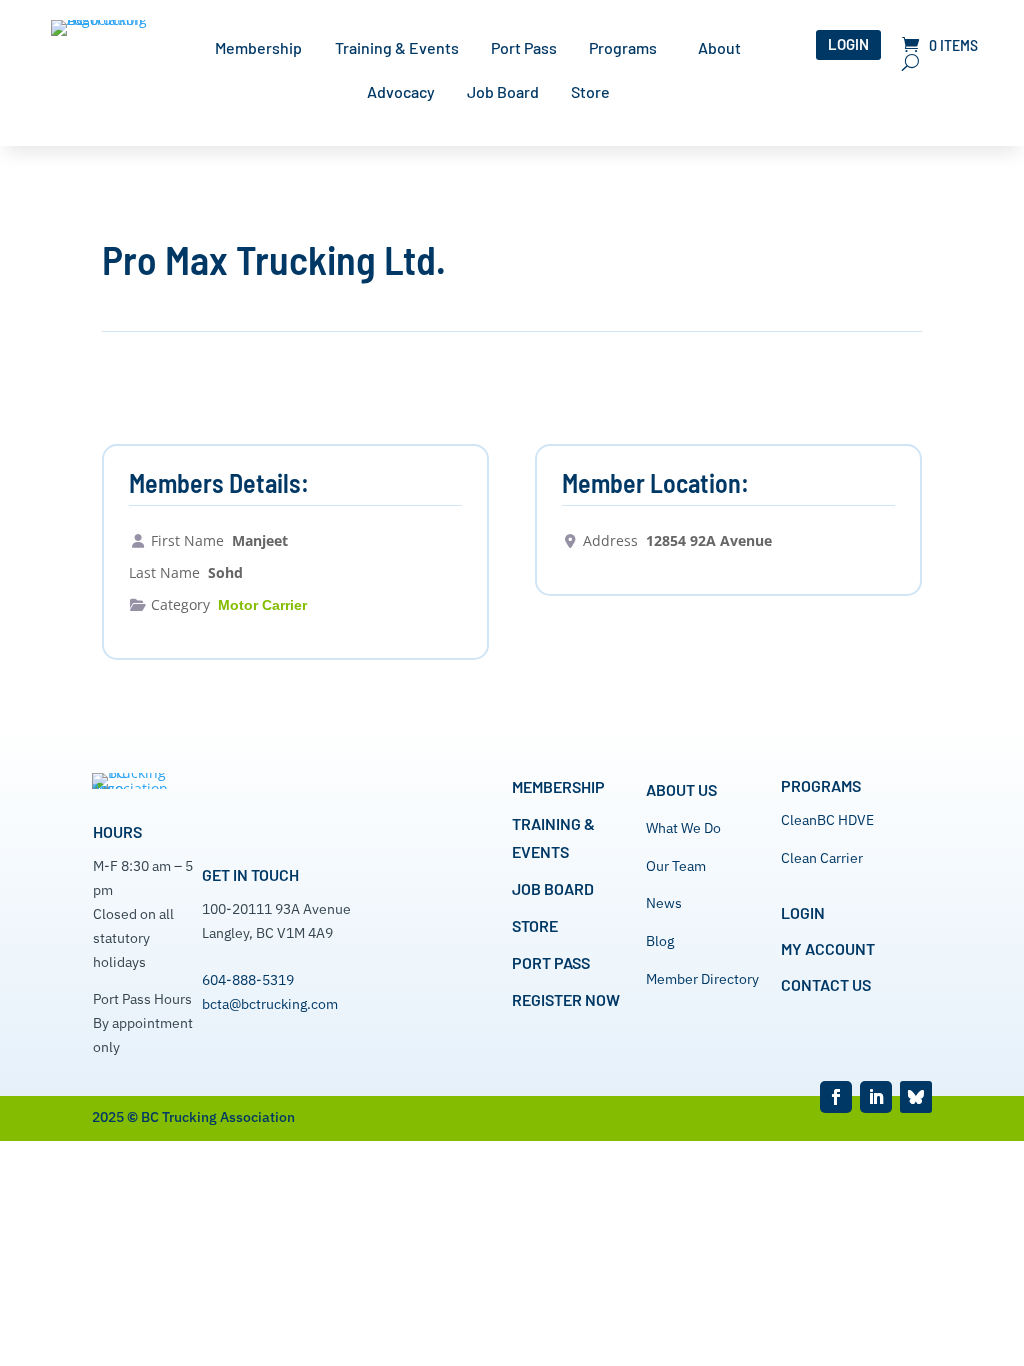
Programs (623, 49)
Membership (258, 49)
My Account (828, 948)
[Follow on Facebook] (836, 1097)
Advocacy (401, 93)
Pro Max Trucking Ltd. (274, 259)
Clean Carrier (822, 858)
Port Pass (524, 49)
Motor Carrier (262, 605)
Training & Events (397, 49)
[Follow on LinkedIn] (876, 1097)
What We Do (683, 828)
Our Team (676, 866)
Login (848, 44)
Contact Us (826, 984)
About (719, 49)
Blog (660, 941)
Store (590, 93)
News (664, 903)
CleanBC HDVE (827, 820)
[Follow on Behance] (916, 1097)
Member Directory (702, 979)
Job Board (503, 93)
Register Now (566, 999)
